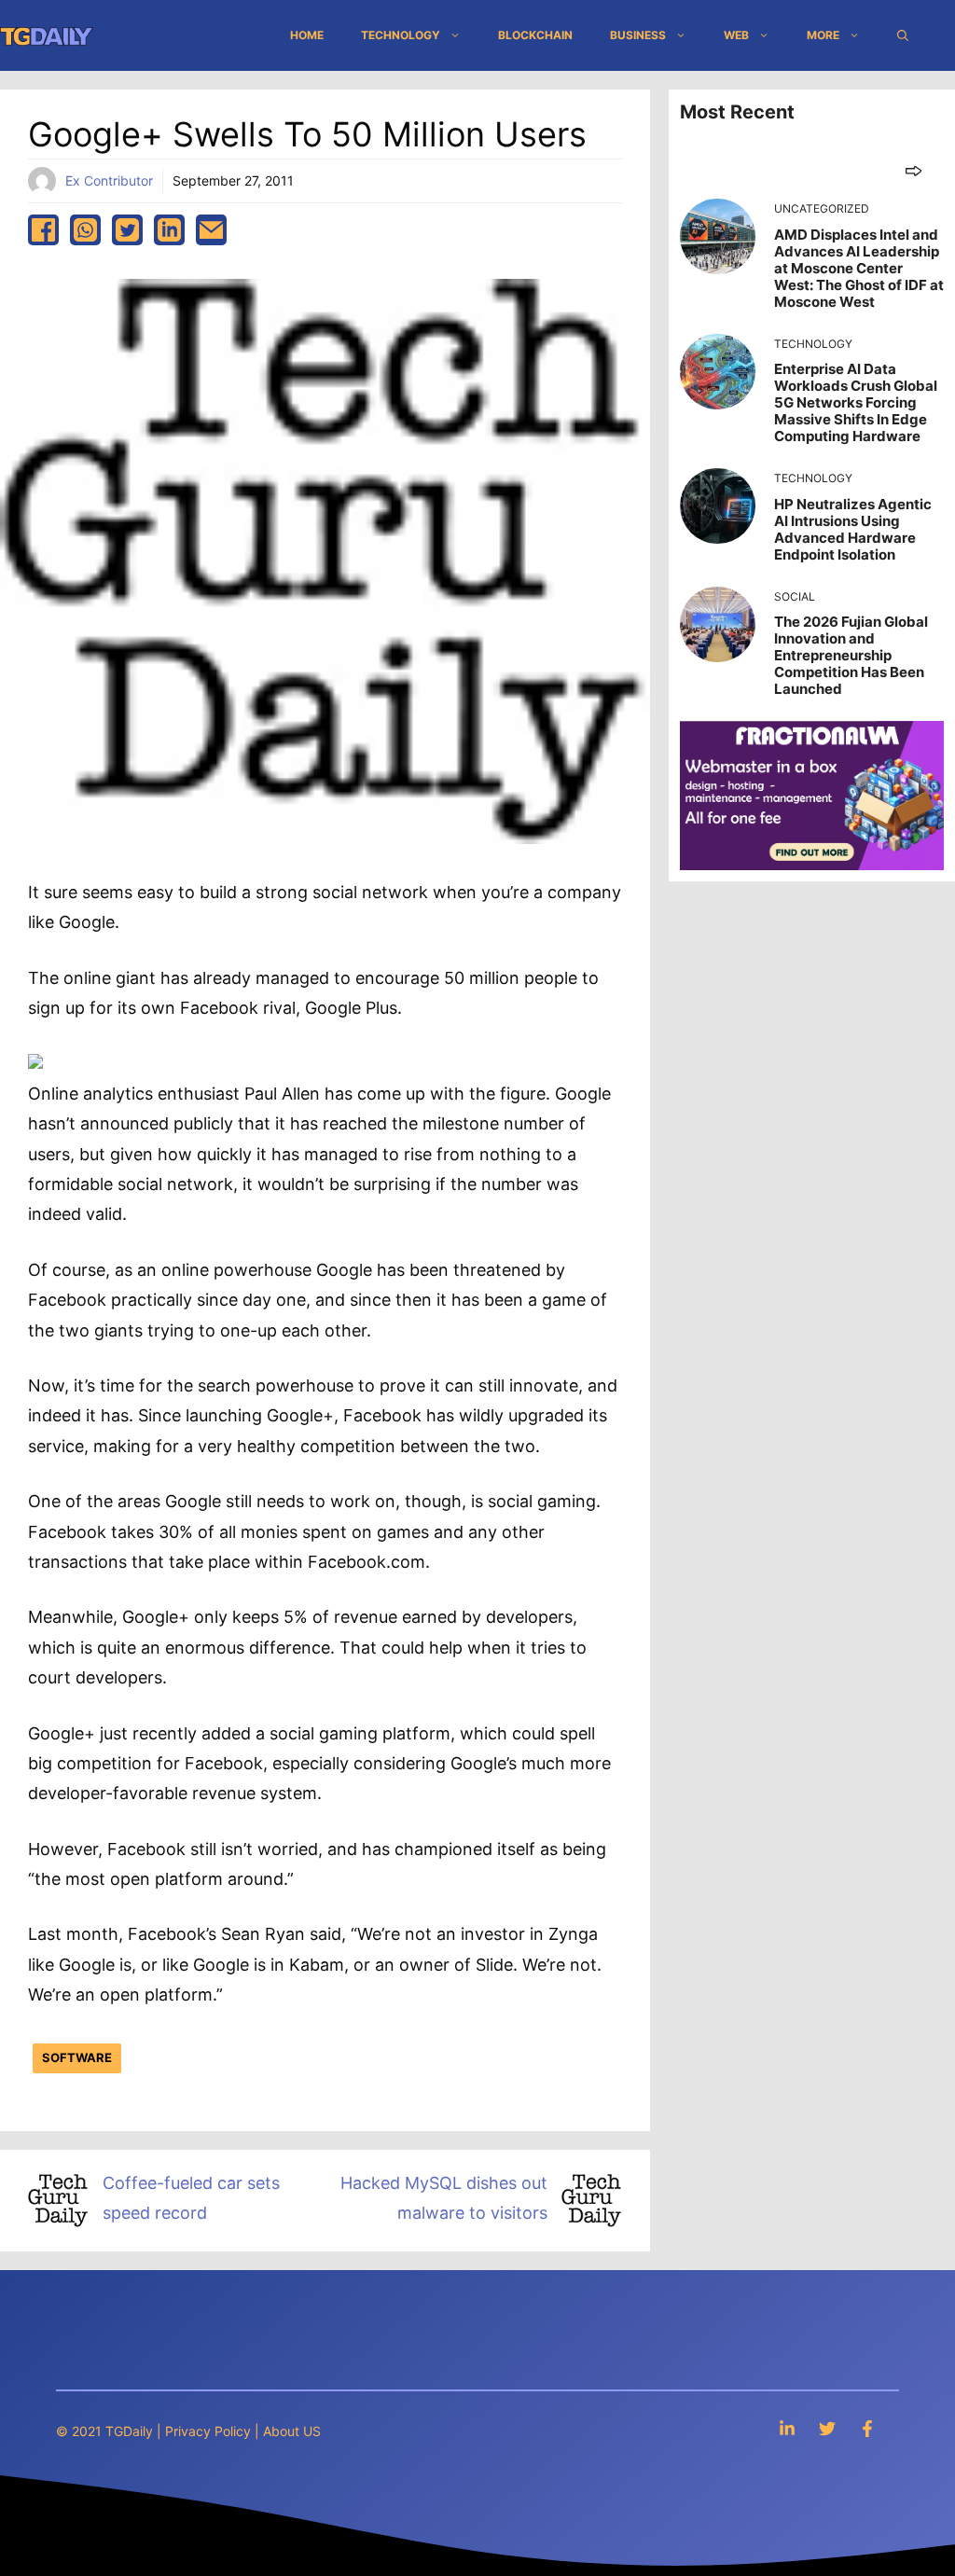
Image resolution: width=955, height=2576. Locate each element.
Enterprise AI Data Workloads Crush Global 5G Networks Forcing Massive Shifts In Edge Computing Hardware (856, 402)
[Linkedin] (787, 2428)
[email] (211, 230)
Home (307, 35)
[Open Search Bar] (903, 35)
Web (736, 35)
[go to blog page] (913, 170)
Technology (401, 35)
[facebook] (43, 230)
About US (292, 2431)
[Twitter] (827, 2428)
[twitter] (127, 230)
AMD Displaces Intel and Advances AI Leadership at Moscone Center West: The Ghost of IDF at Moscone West (859, 268)
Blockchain (535, 35)
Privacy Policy (208, 2431)
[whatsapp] (85, 230)
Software (77, 2057)
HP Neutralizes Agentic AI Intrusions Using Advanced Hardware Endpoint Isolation (853, 529)
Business (638, 35)
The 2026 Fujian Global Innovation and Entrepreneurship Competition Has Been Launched (851, 655)
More (823, 35)
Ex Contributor (109, 180)
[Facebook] (867, 2428)
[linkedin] (169, 230)
